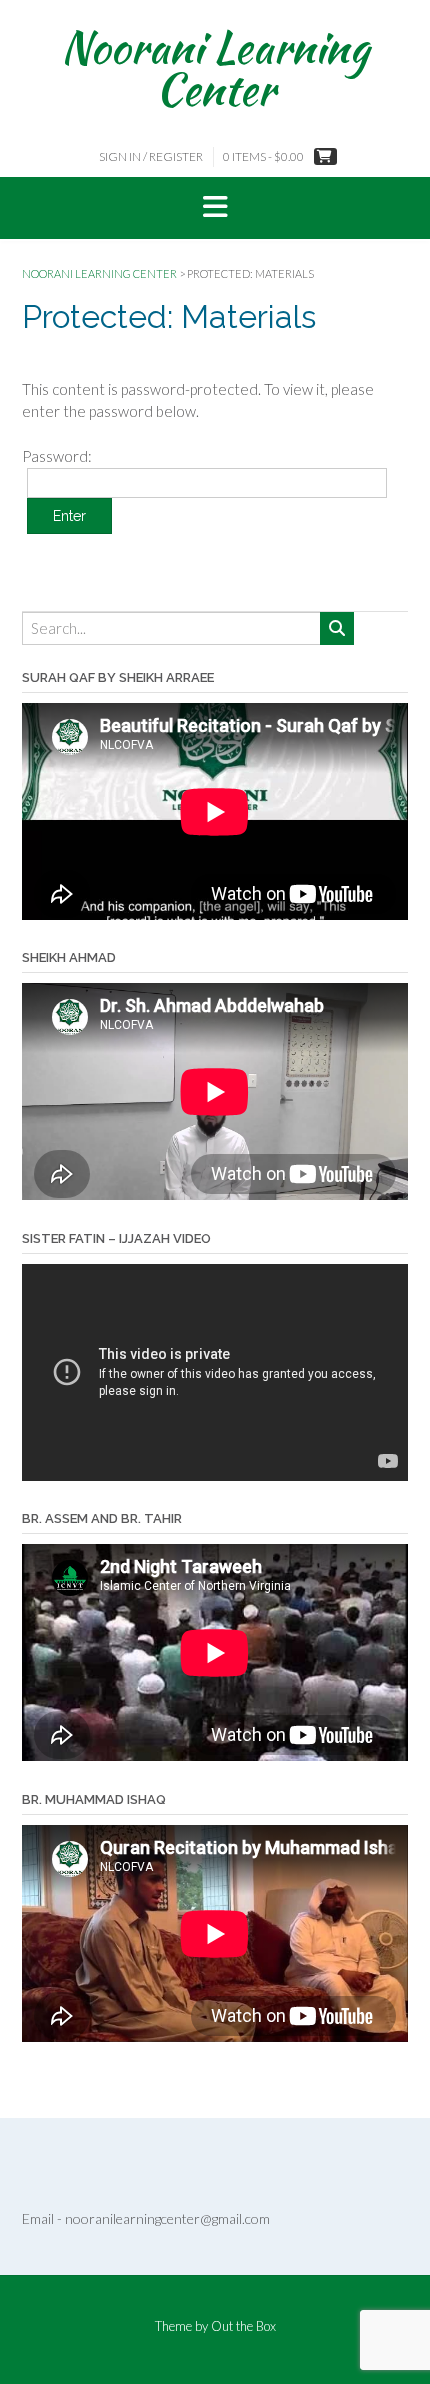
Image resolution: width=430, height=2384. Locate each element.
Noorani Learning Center (215, 68)
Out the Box (243, 2326)
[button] (215, 208)
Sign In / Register (151, 156)
